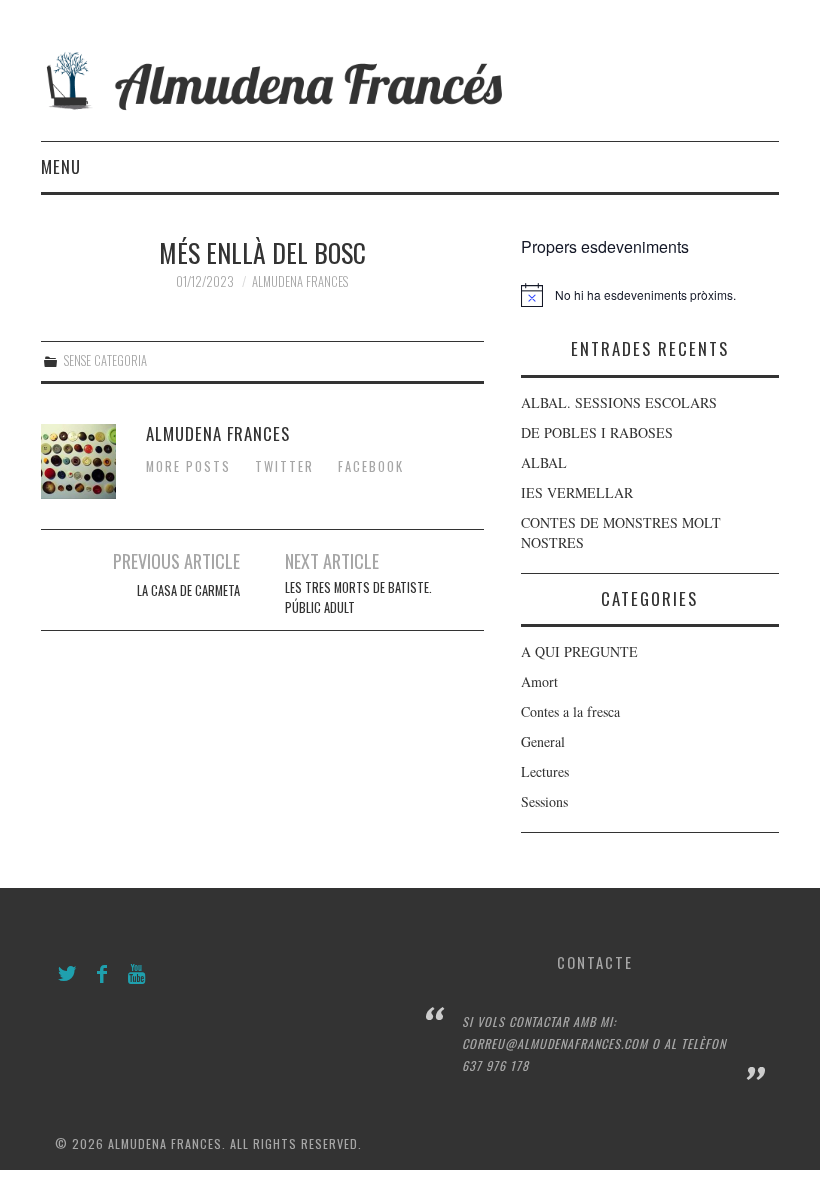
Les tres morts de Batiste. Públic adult (358, 597)
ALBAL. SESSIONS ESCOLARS (619, 402)
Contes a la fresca (570, 711)
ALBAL (544, 462)
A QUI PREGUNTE (579, 651)
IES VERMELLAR (577, 492)
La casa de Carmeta (188, 590)
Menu (61, 166)
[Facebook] (102, 974)
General (543, 741)
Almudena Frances (300, 281)
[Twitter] (67, 974)
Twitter (284, 466)
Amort (539, 681)
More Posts (188, 466)
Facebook (371, 466)
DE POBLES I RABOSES (597, 432)
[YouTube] (137, 974)
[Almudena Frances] (410, 78)
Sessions (544, 801)
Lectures (545, 771)
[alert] (650, 295)
